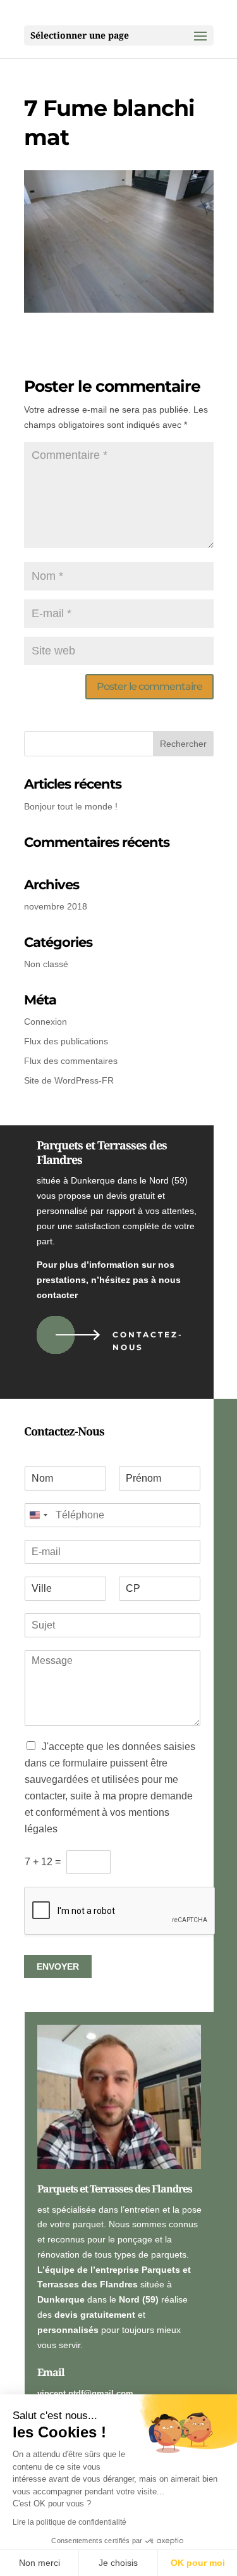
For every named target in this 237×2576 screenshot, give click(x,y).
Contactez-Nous (148, 1341)
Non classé (46, 964)
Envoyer (58, 1966)
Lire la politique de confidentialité (70, 2522)
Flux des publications (66, 1041)
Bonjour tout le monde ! (71, 806)
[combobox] (38, 1515)
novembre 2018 (56, 906)
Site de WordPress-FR (69, 1080)
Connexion (46, 1022)
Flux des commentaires (71, 1061)
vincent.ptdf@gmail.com (85, 2393)
